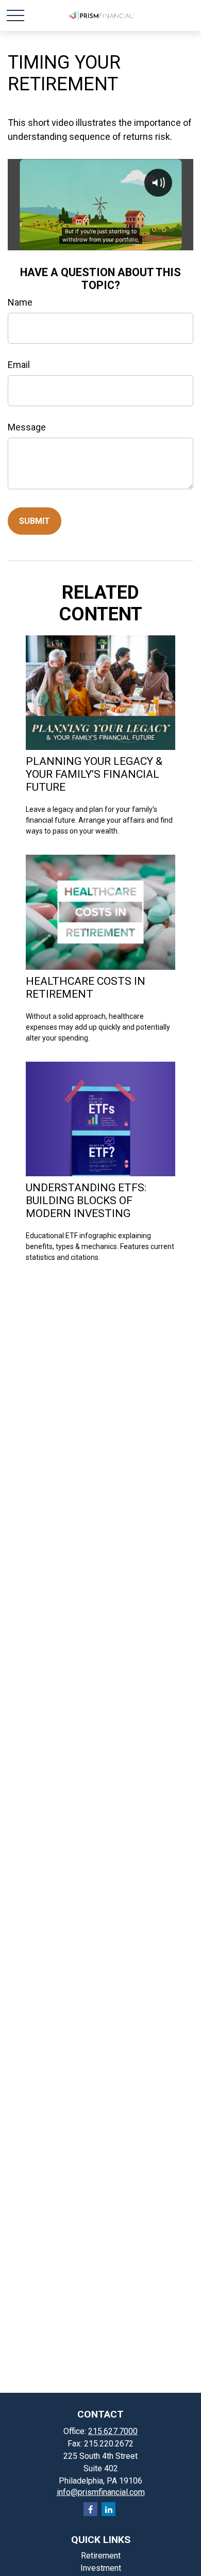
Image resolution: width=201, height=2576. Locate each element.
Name (20, 302)
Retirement (101, 2556)
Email (19, 365)
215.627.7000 (113, 2431)
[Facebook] (90, 2509)
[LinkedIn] (108, 2509)
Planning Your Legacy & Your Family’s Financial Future (94, 774)
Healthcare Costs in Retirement (86, 987)
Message (27, 427)
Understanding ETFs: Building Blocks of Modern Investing (86, 1200)
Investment (101, 2568)
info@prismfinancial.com (101, 2492)
